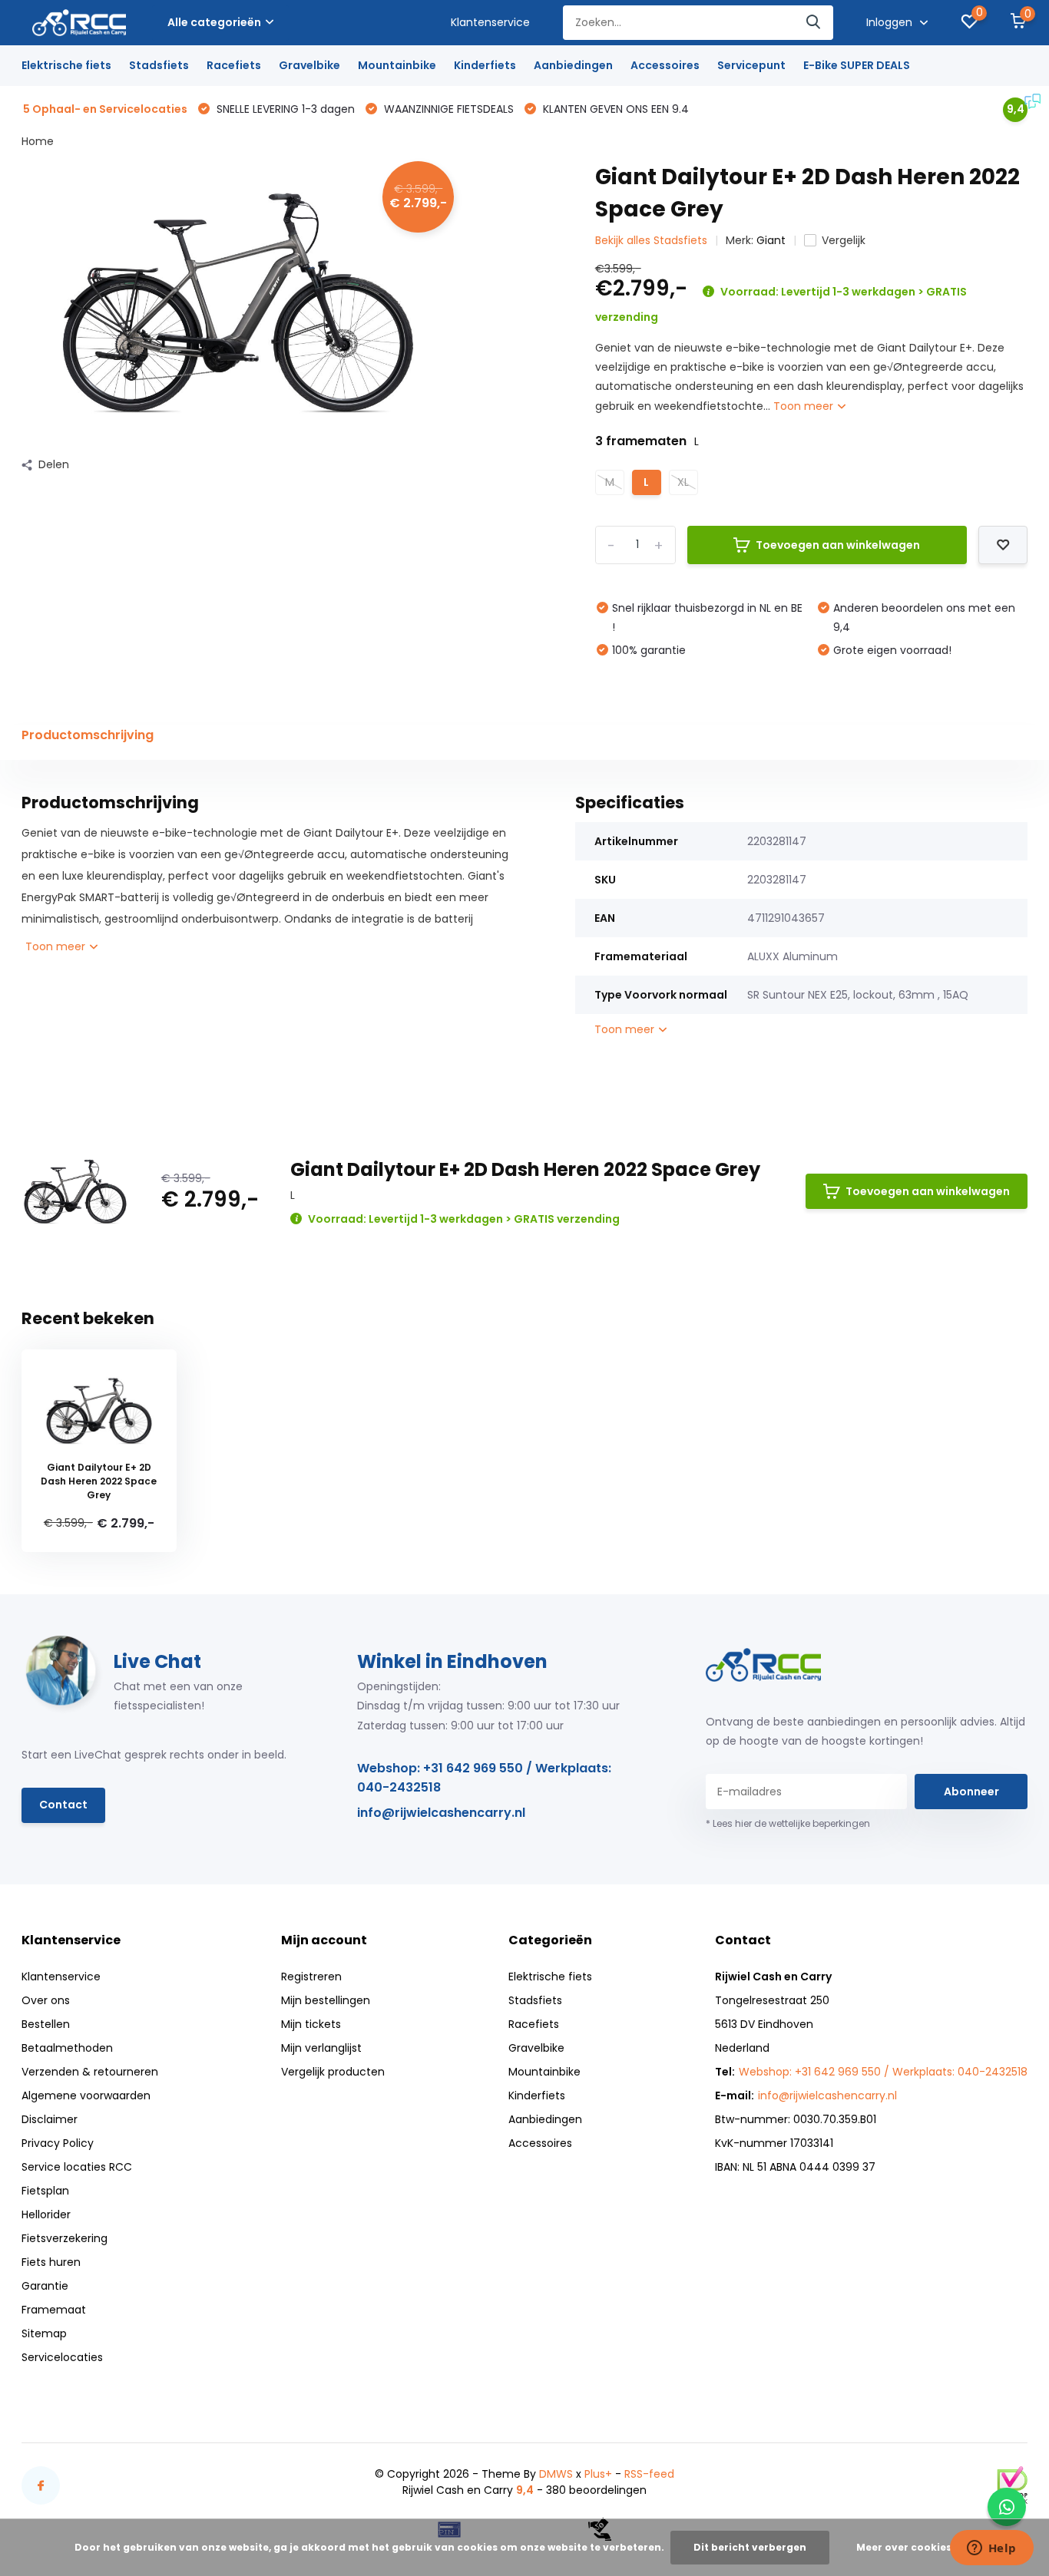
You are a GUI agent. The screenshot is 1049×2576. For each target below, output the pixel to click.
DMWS (556, 2474)
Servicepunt (751, 65)
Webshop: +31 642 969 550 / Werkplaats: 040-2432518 (484, 1778)
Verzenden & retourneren (90, 2072)
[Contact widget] (1007, 2507)
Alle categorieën (214, 22)
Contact (63, 1805)
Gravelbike (309, 65)
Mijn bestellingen (326, 2000)
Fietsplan (45, 2191)
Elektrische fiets (66, 65)
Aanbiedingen (573, 65)
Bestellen (46, 2024)
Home (38, 141)
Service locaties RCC (77, 2167)
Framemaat (54, 2310)
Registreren (311, 1977)
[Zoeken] (814, 23)
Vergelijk (844, 240)
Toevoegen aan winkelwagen (838, 545)
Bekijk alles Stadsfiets (651, 240)
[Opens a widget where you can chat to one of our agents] (991, 2549)
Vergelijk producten (333, 2072)
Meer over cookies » (908, 2547)
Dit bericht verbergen (750, 2547)
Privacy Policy (58, 2143)
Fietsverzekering (65, 2238)
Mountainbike (397, 65)
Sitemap (44, 2333)
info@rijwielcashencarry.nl (441, 1813)
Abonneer (971, 1792)
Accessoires (665, 65)
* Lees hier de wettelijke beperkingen (788, 1823)
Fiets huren (51, 2262)
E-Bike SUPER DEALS (857, 65)
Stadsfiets (159, 65)
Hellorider (46, 2214)
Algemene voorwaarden (86, 2095)
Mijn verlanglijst (321, 2048)
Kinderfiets (485, 65)
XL (683, 482)
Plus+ (598, 2474)
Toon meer (805, 406)
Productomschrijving (88, 735)
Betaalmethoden (67, 2048)
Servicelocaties (62, 2357)
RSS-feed (649, 2474)
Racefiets (234, 65)
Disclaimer (50, 2119)
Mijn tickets (311, 2024)
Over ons (46, 2000)
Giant (771, 240)
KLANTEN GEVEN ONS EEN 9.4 (614, 109)
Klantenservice (490, 22)
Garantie (45, 2286)
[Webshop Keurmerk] (1012, 2485)
